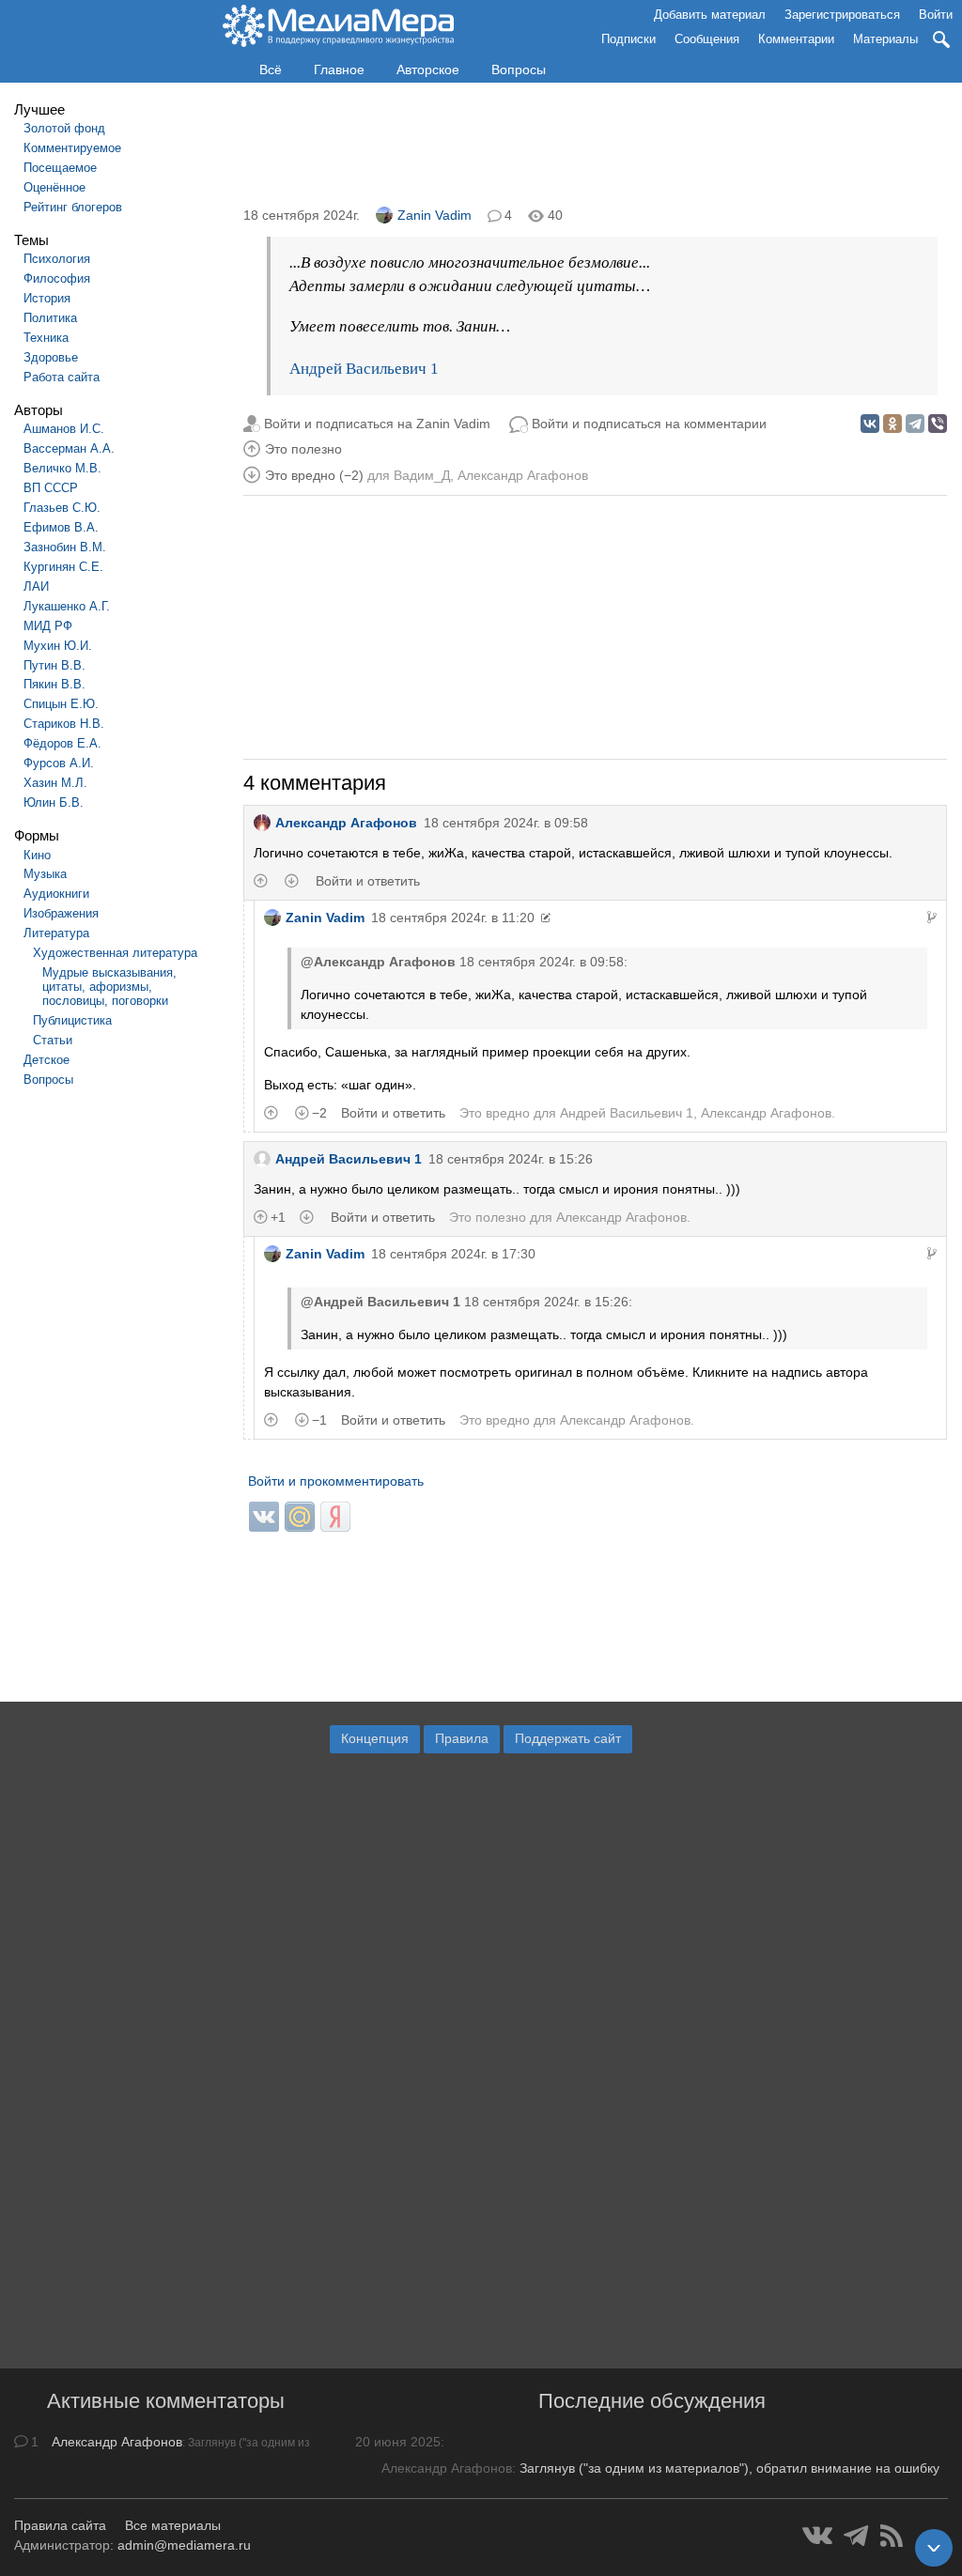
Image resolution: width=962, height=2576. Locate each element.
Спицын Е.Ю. (61, 704)
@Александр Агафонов (378, 962)
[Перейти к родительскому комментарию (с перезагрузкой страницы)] (932, 918)
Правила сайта (60, 2525)
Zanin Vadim (434, 215)
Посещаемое (60, 168)
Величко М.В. (62, 468)
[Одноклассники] (892, 424)
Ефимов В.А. (61, 527)
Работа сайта (62, 377)
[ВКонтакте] (870, 424)
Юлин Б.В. (54, 802)
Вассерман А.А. (69, 448)
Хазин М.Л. (55, 783)
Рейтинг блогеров (73, 207)
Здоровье (51, 357)
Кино (37, 855)
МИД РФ (48, 626)
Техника (46, 338)
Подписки (628, 39)
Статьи (53, 1040)
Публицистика (72, 1020)
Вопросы (519, 69)
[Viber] (938, 424)
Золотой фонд (64, 128)
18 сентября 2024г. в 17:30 (453, 1254)
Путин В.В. (54, 665)
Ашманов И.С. (64, 429)
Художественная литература (115, 953)
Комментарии (796, 39)
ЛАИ (36, 586)
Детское (47, 1060)
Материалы (885, 39)
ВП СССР (51, 488)
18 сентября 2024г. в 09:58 (506, 823)
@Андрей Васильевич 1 (380, 1302)
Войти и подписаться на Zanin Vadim (377, 424)
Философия (57, 278)
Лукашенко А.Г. (67, 606)
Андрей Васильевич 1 (364, 369)
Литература (56, 933)
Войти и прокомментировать (336, 1481)
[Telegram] (915, 424)
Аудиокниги (56, 894)
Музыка (45, 874)
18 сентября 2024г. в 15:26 (511, 1159)
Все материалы (173, 2525)
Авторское (428, 69)
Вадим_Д (422, 475)
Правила (462, 1738)
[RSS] (892, 2536)
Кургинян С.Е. (63, 567)
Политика (50, 318)
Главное (339, 69)
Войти (936, 15)
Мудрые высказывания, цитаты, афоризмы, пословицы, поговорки (109, 987)
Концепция (375, 1738)
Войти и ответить (368, 881)
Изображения (61, 913)
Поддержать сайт (568, 1738)
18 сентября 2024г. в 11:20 (453, 918)
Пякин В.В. (54, 684)
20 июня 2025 (398, 2442)
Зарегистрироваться (842, 15)
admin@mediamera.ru (184, 2545)
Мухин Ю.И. (58, 646)
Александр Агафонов (523, 475)
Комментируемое (72, 148)
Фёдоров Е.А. (62, 743)
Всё (271, 69)
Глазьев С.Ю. (62, 508)
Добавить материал (710, 15)
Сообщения (707, 39)
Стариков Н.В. (64, 724)
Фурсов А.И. (59, 763)
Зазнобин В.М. (65, 547)
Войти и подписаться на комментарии (649, 424)
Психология (57, 259)
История (47, 298)
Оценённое (54, 187)
